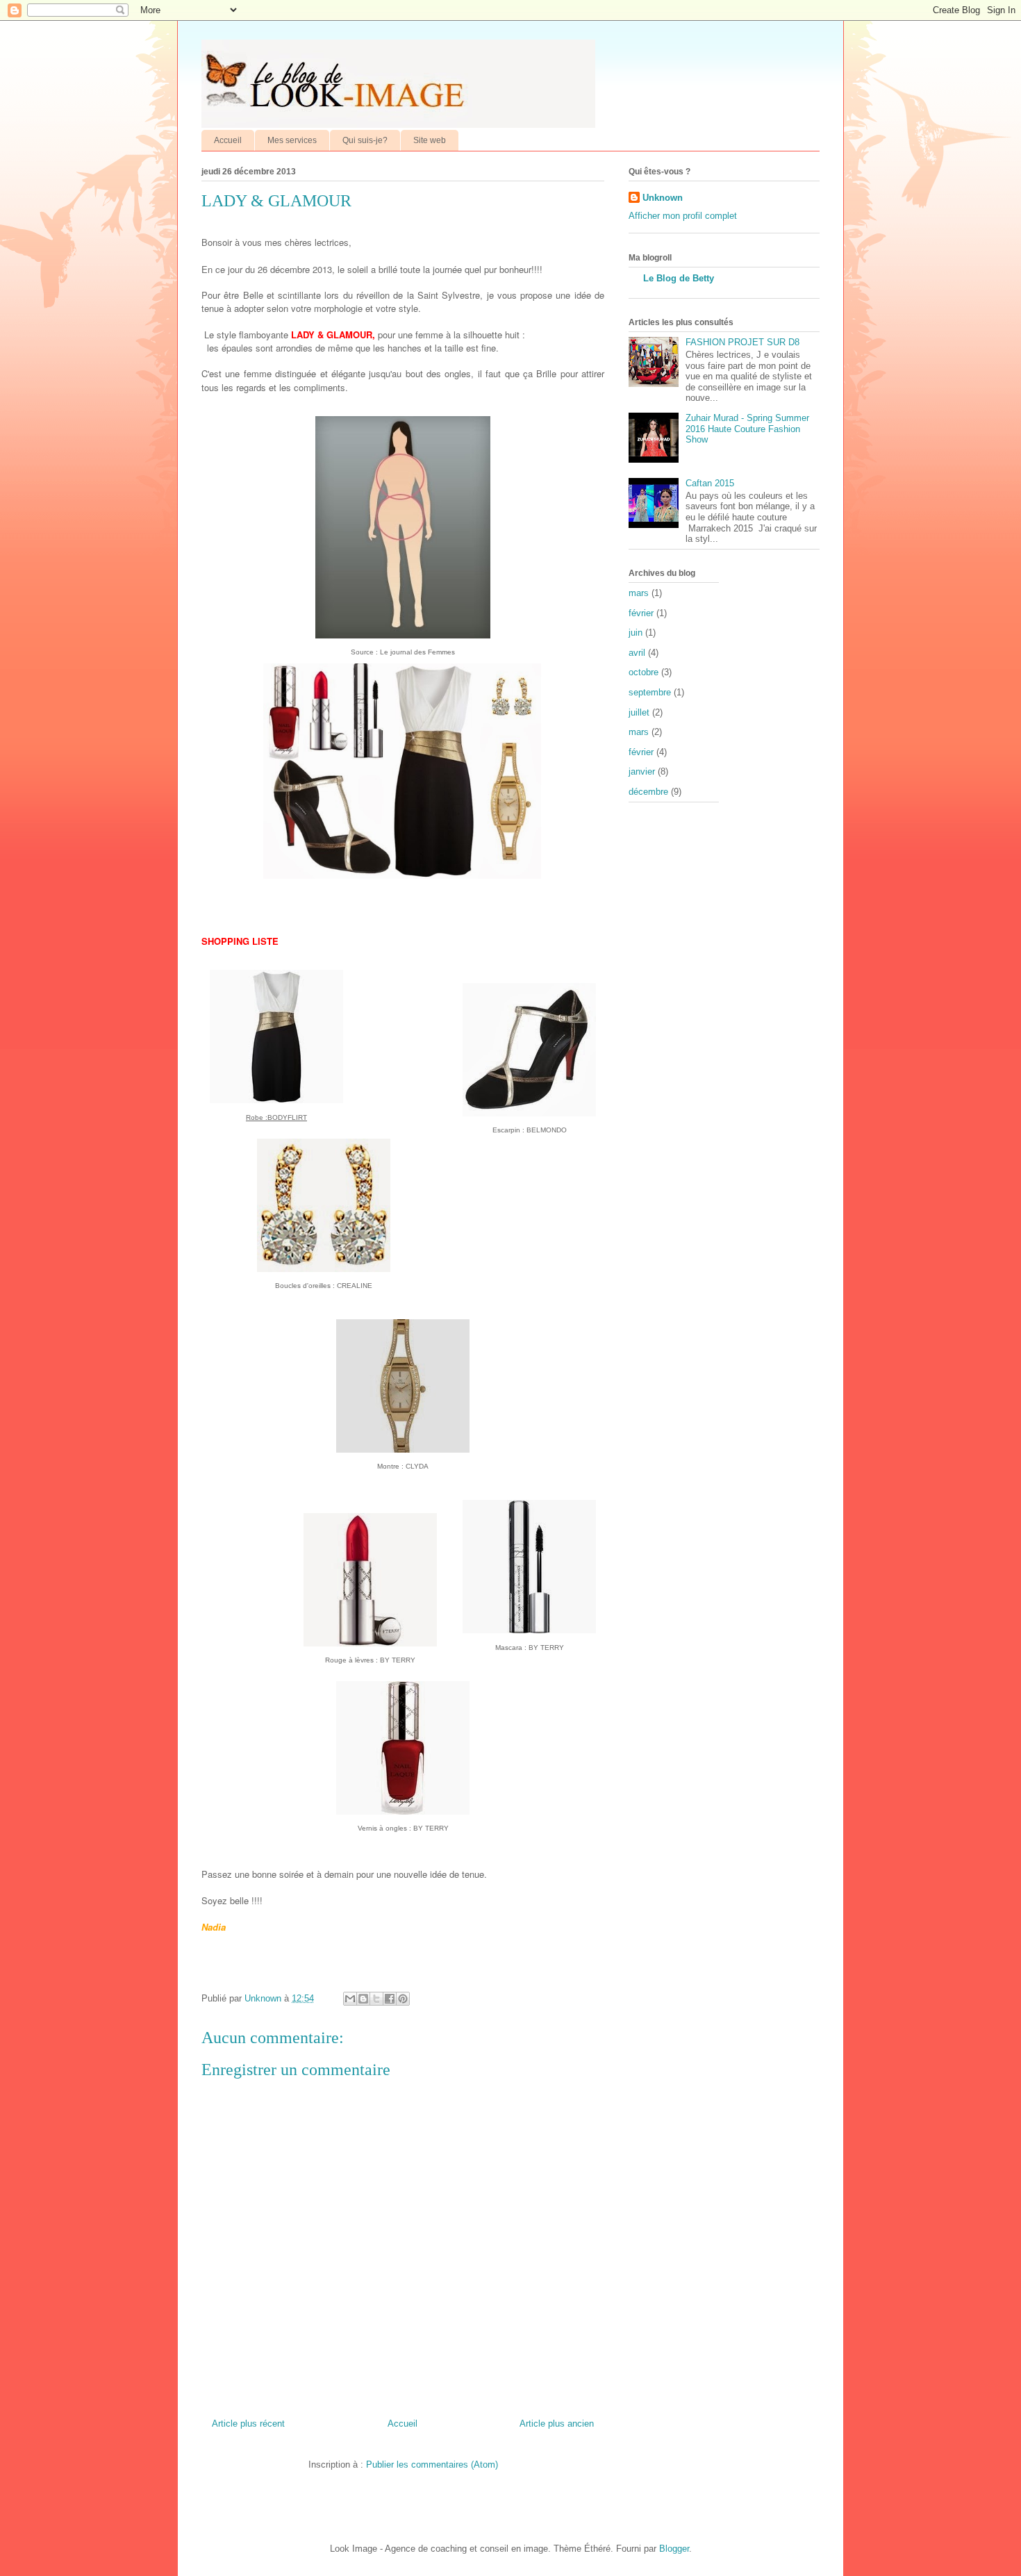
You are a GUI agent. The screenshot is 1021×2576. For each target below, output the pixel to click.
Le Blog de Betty (679, 278)
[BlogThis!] (363, 1999)
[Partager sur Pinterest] (403, 1999)
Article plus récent (248, 2424)
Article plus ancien (557, 2424)
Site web (430, 140)
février (641, 613)
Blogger (674, 2549)
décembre (648, 792)
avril (637, 653)
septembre (650, 692)
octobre (644, 672)
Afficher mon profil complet (683, 216)
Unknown (663, 198)
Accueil (228, 140)
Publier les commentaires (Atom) (432, 2464)
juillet (639, 712)
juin (636, 633)
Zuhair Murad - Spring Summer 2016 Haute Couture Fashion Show (747, 429)
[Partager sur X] (376, 1999)
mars (639, 593)
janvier (642, 771)
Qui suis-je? (365, 140)
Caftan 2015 (710, 483)
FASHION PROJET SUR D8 (742, 342)
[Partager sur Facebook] (390, 1999)
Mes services (292, 140)
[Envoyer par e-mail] (350, 1999)
